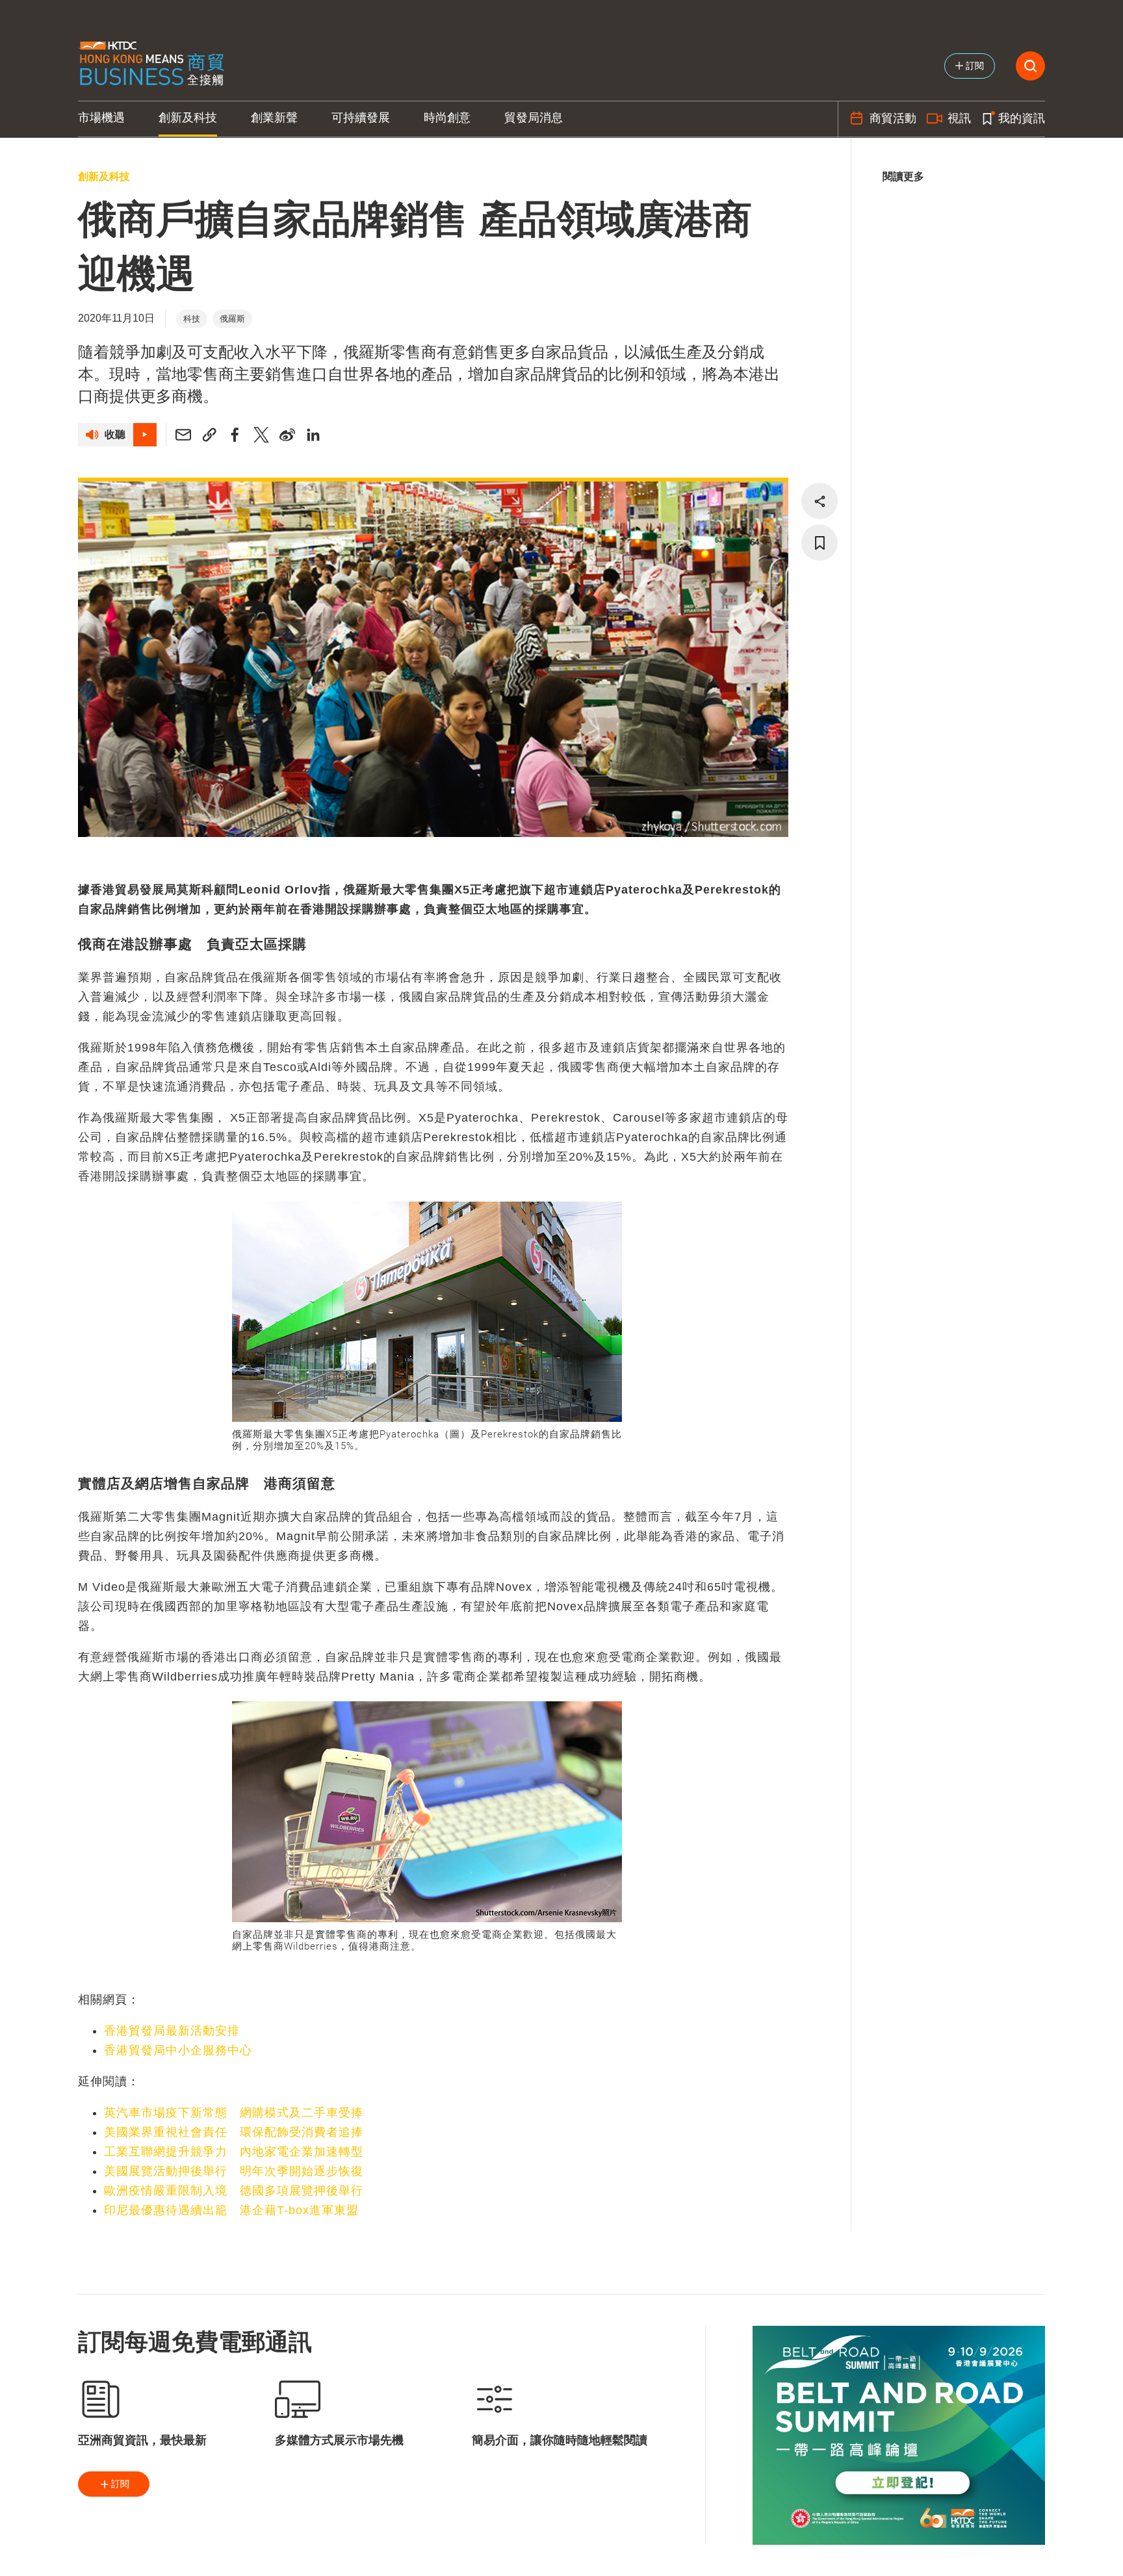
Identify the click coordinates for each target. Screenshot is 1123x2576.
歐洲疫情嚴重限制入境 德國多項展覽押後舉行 (234, 2191)
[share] (820, 501)
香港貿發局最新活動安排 (172, 2031)
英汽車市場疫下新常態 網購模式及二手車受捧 (234, 2113)
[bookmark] (820, 543)
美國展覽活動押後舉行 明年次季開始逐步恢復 (234, 2171)
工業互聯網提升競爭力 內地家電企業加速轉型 (234, 2152)
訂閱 (120, 2484)
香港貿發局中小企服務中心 (178, 2050)
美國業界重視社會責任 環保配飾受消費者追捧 (234, 2132)
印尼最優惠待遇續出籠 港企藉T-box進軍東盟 (231, 2210)
